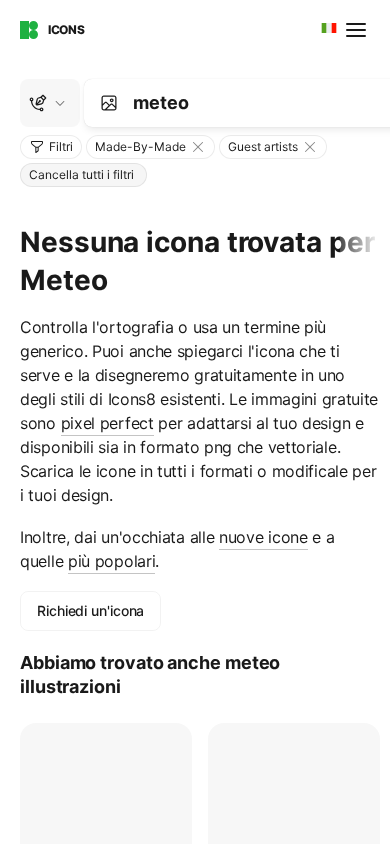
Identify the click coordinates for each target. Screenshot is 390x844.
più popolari (111, 561)
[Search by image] (109, 103)
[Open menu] (358, 30)
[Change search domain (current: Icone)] (50, 103)
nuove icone (263, 537)
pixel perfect (107, 423)
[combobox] (327, 30)
